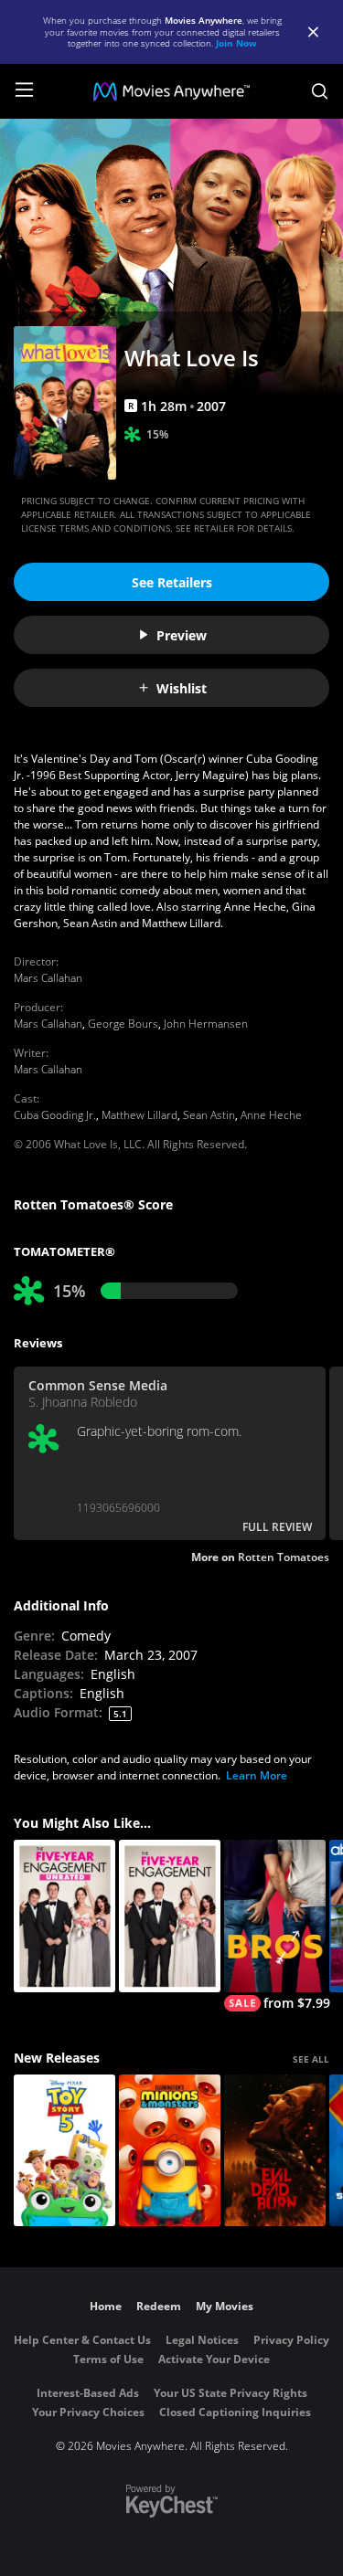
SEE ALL (311, 2059)
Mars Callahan (48, 978)
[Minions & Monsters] (170, 2151)
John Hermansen (206, 1024)
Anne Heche (271, 1115)
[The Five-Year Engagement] (170, 1916)
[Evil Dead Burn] (275, 2151)
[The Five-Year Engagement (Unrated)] (64, 1916)
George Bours (123, 1024)
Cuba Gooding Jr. (55, 1115)
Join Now (236, 43)
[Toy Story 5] (64, 2151)
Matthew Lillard (139, 1115)
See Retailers (172, 582)
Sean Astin (209, 1115)
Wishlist (182, 688)
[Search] (320, 91)
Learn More (257, 1775)
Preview (182, 635)
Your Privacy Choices (88, 2412)
